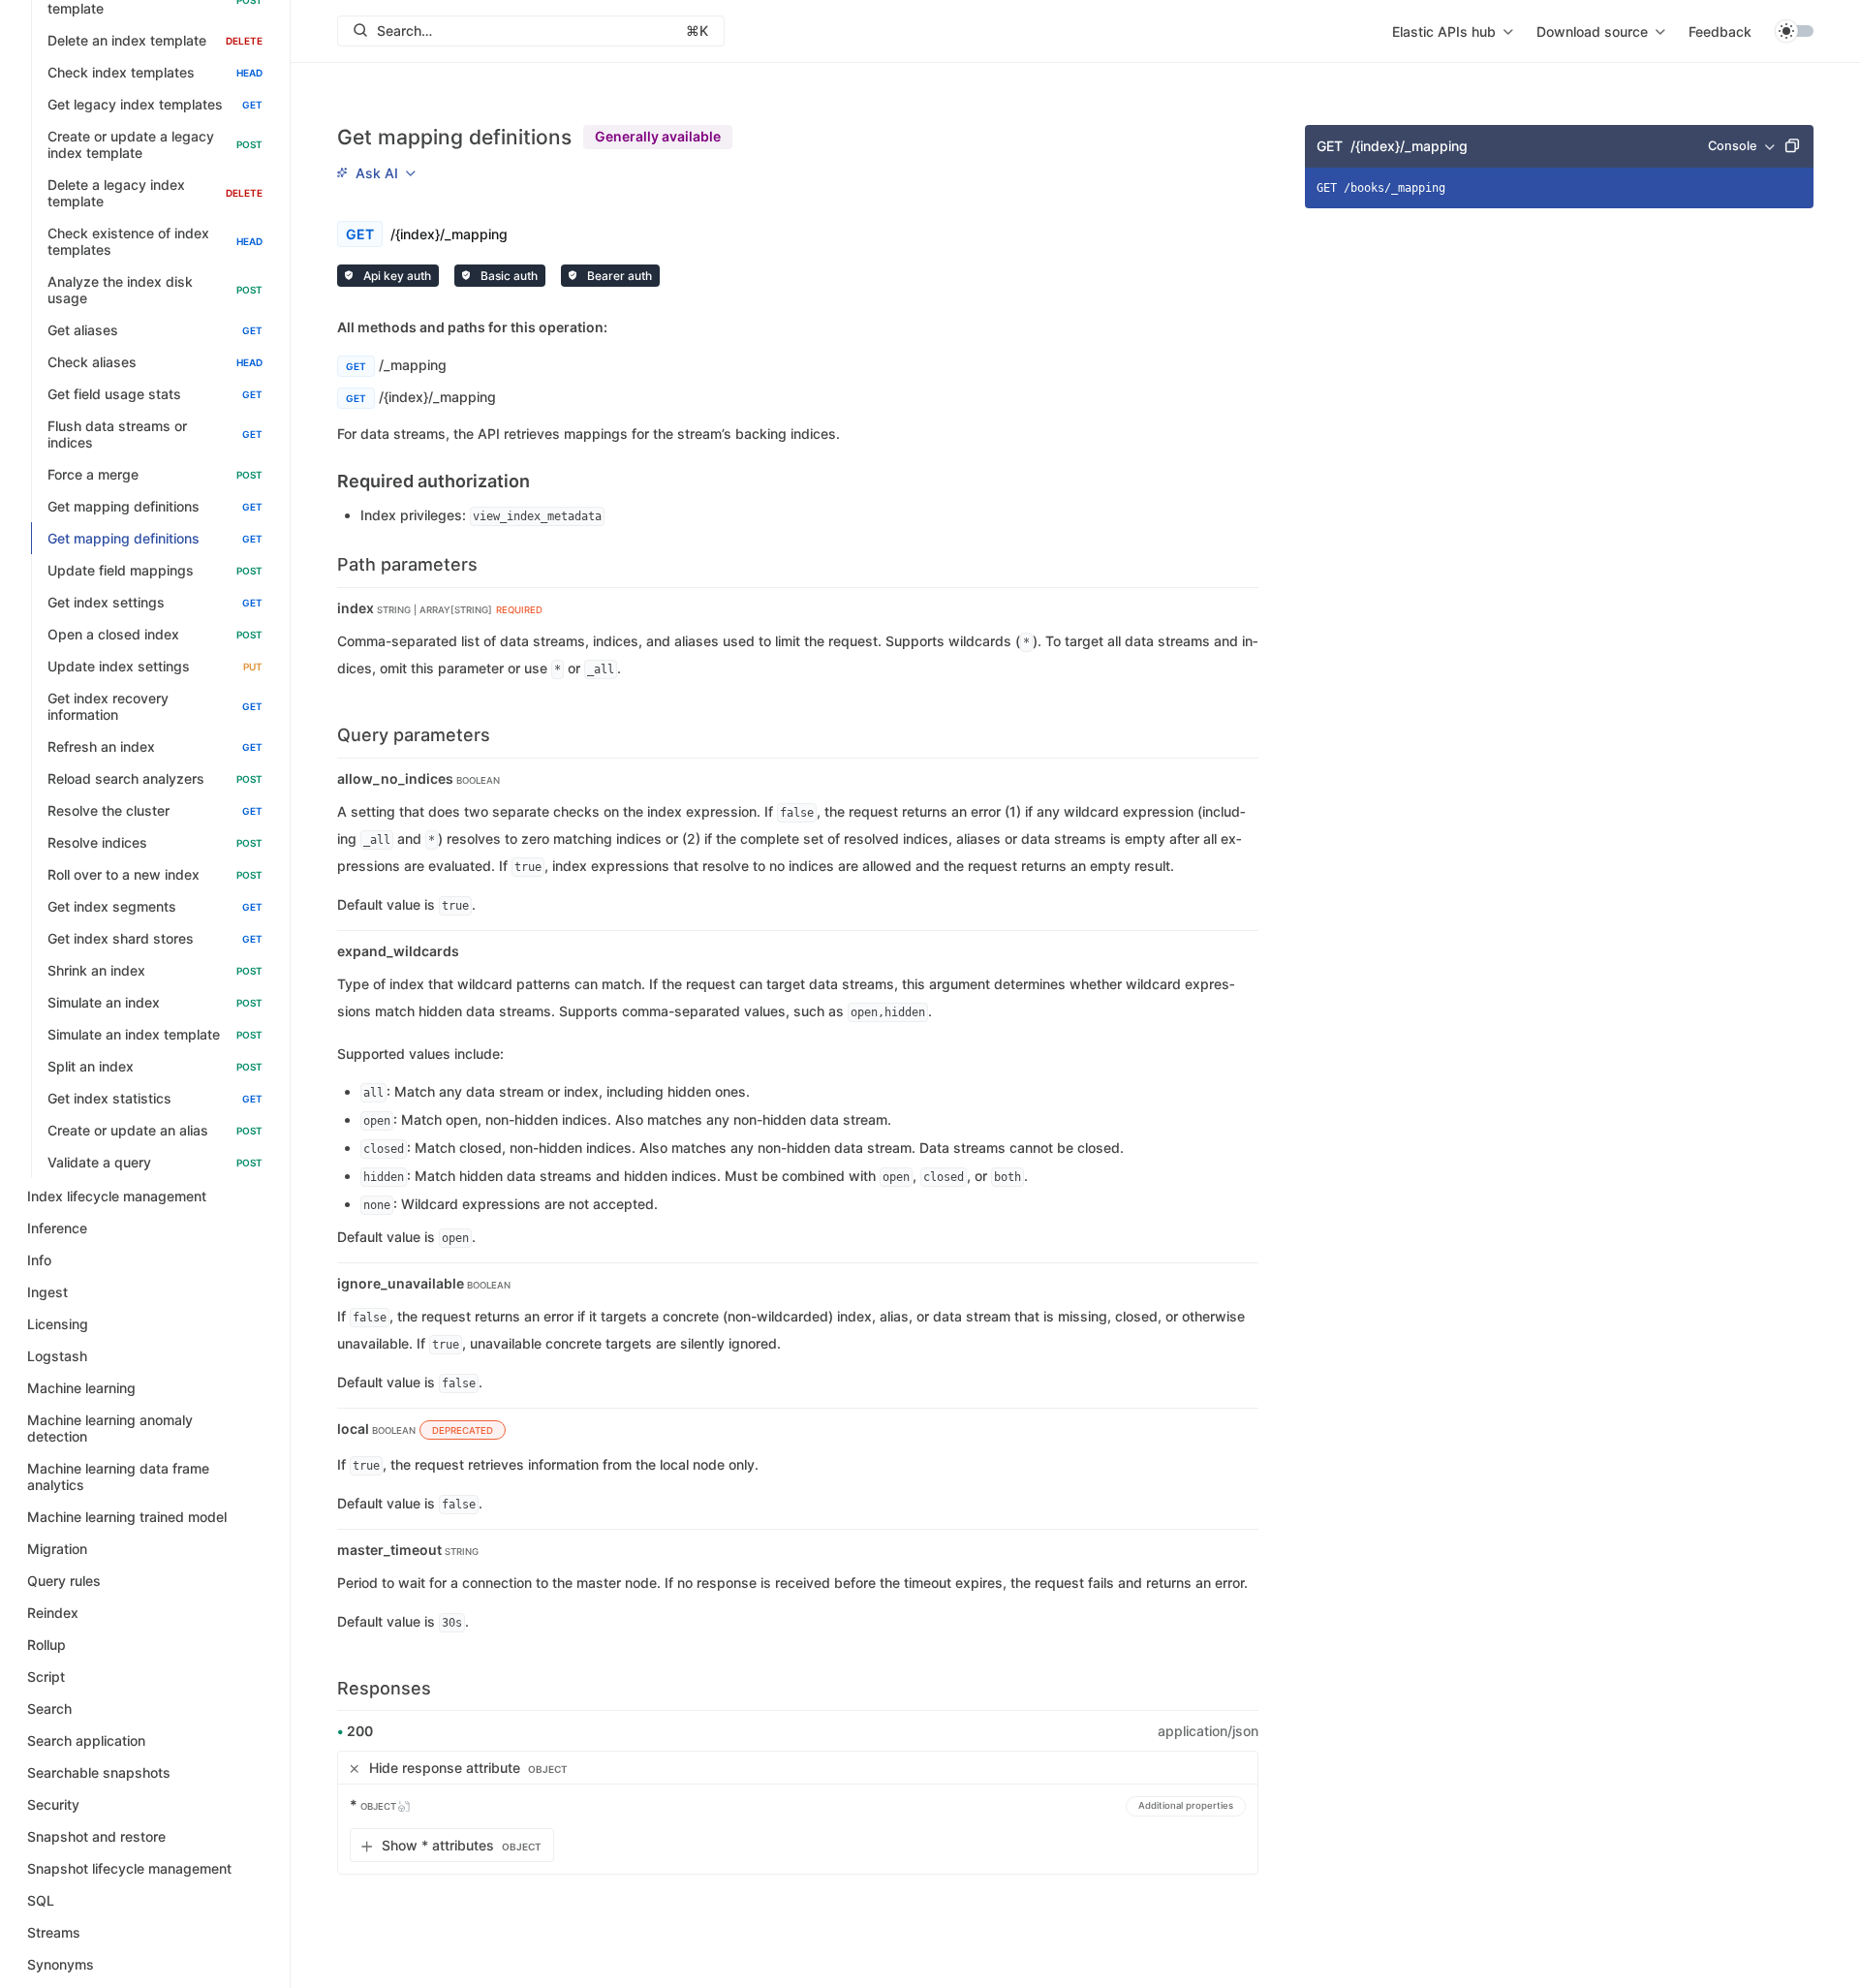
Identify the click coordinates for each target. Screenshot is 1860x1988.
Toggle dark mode (1794, 31)
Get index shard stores (155, 939)
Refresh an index (155, 747)
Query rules (64, 1582)
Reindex (53, 1614)
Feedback (1720, 31)
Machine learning (81, 1389)
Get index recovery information (155, 707)
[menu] (1453, 31)
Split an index (155, 1067)
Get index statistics (155, 1099)
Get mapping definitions (155, 507)
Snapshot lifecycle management (129, 1869)
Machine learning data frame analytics (118, 1477)
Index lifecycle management (117, 1197)
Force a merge (155, 475)
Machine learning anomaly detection (110, 1429)
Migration (57, 1550)
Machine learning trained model (127, 1518)
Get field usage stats (155, 395)
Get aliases (155, 331)
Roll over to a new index (155, 875)
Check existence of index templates (155, 242)
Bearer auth (618, 276)
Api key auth (396, 276)
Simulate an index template (155, 1035)
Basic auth (508, 276)
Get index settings (155, 603)
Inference (57, 1229)
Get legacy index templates (155, 105)
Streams (54, 1933)
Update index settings (155, 667)
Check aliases (155, 363)
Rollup (46, 1646)
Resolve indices (155, 843)
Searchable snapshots (99, 1773)
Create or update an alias (155, 1131)
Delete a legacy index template (155, 194)
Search (49, 1709)
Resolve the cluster (155, 811)
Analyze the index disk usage (155, 291)
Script (46, 1677)
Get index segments (155, 907)
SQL (41, 1901)
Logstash (57, 1357)
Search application (86, 1741)
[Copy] (1792, 146)
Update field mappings (155, 571)
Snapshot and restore (96, 1837)
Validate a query (155, 1163)
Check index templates (155, 73)
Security (53, 1805)
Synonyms (61, 1965)
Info (39, 1261)
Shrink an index (155, 971)
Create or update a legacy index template (155, 145)
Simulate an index (155, 1003)
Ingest (47, 1293)
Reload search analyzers (155, 779)
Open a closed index (155, 635)
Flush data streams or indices (155, 435)
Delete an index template (155, 41)
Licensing (58, 1325)
